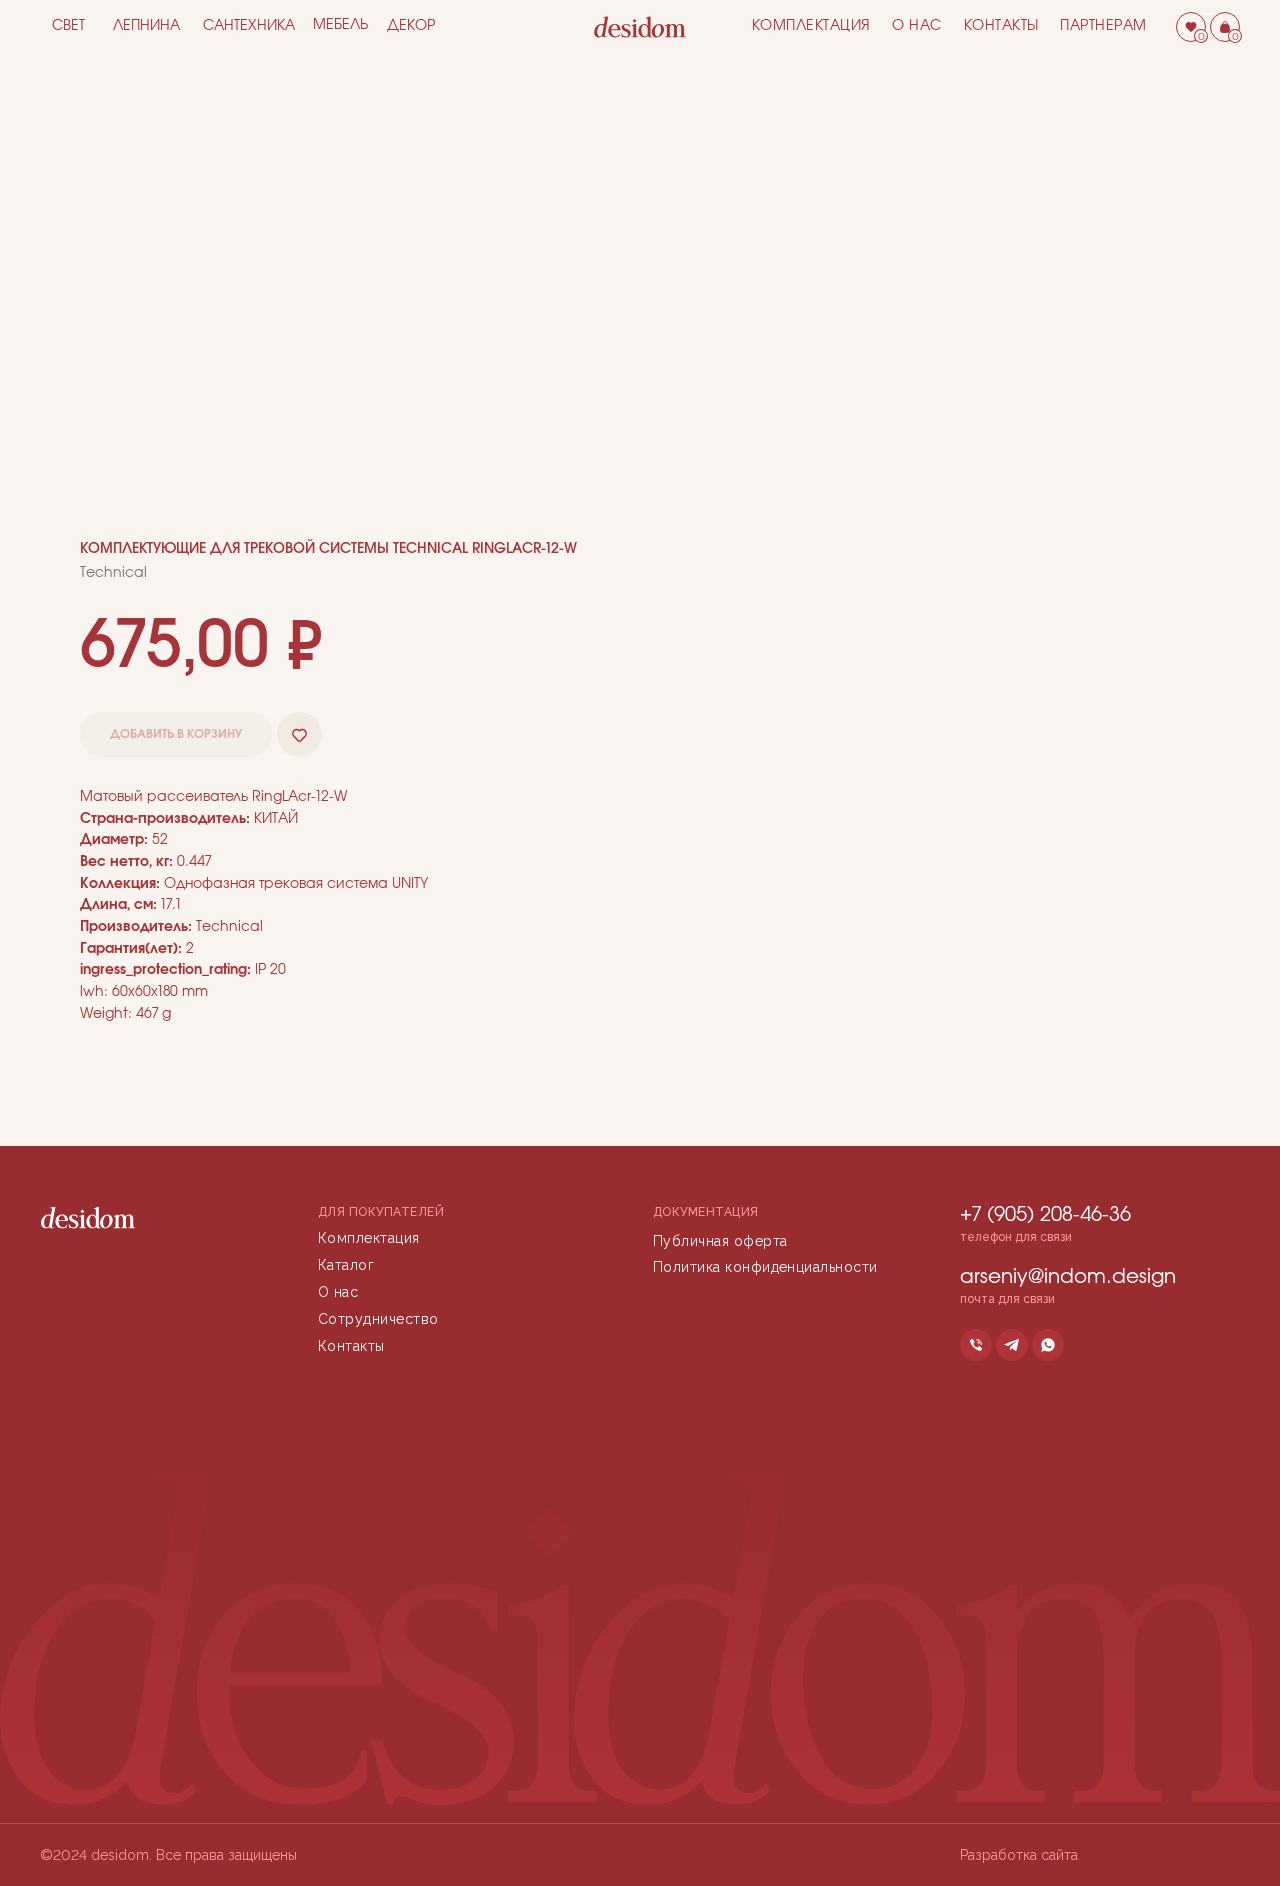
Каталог (346, 1265)
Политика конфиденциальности (765, 1267)
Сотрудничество (378, 1319)
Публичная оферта (720, 1241)
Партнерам (1103, 26)
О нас (917, 26)
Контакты (1001, 26)
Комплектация (811, 26)
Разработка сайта (1019, 1855)
